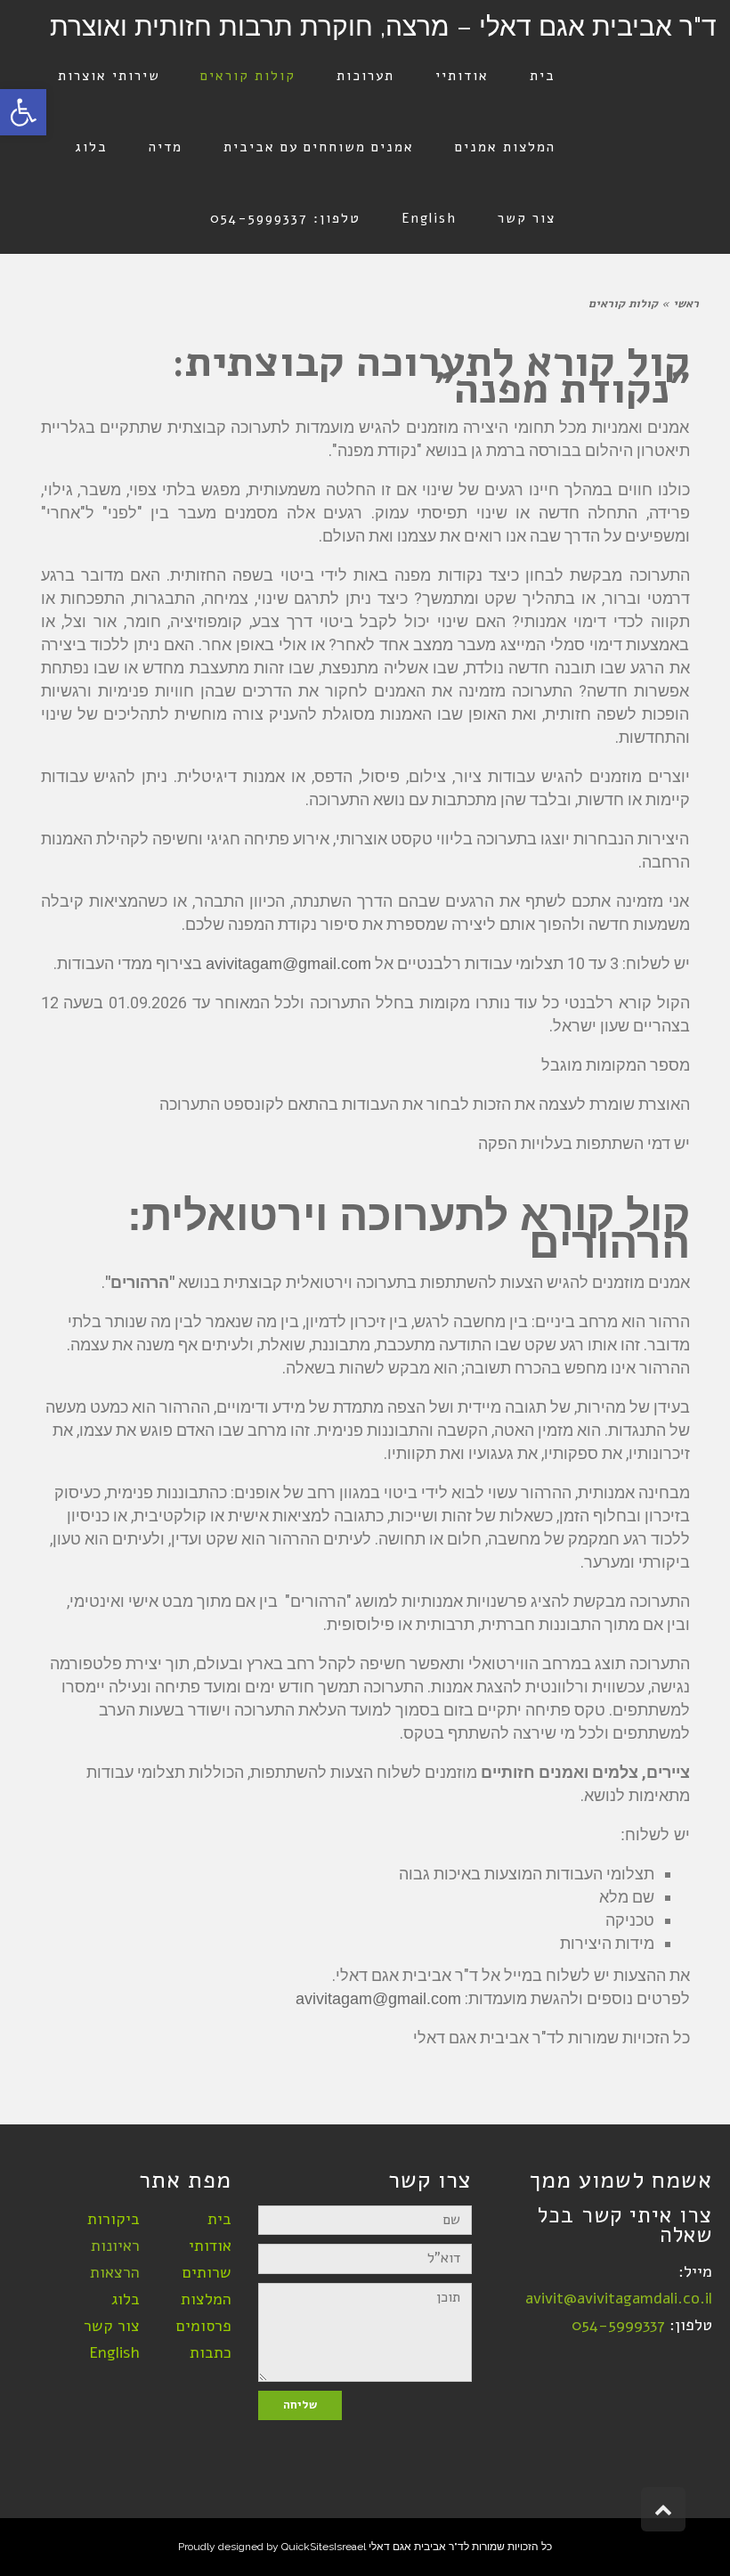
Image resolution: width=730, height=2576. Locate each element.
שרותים (207, 2272)
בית (219, 2219)
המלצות (206, 2299)
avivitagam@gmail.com (288, 964)
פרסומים (204, 2326)
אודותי (210, 2246)
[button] (23, 112)
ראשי (686, 304)
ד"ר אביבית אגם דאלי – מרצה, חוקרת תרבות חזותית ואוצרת (383, 26)
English (114, 2352)
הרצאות (115, 2272)
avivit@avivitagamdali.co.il (619, 2298)
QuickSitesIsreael (324, 2547)
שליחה (300, 2405)
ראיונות (115, 2246)
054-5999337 (618, 2325)
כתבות (211, 2352)
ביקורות (114, 2219)
